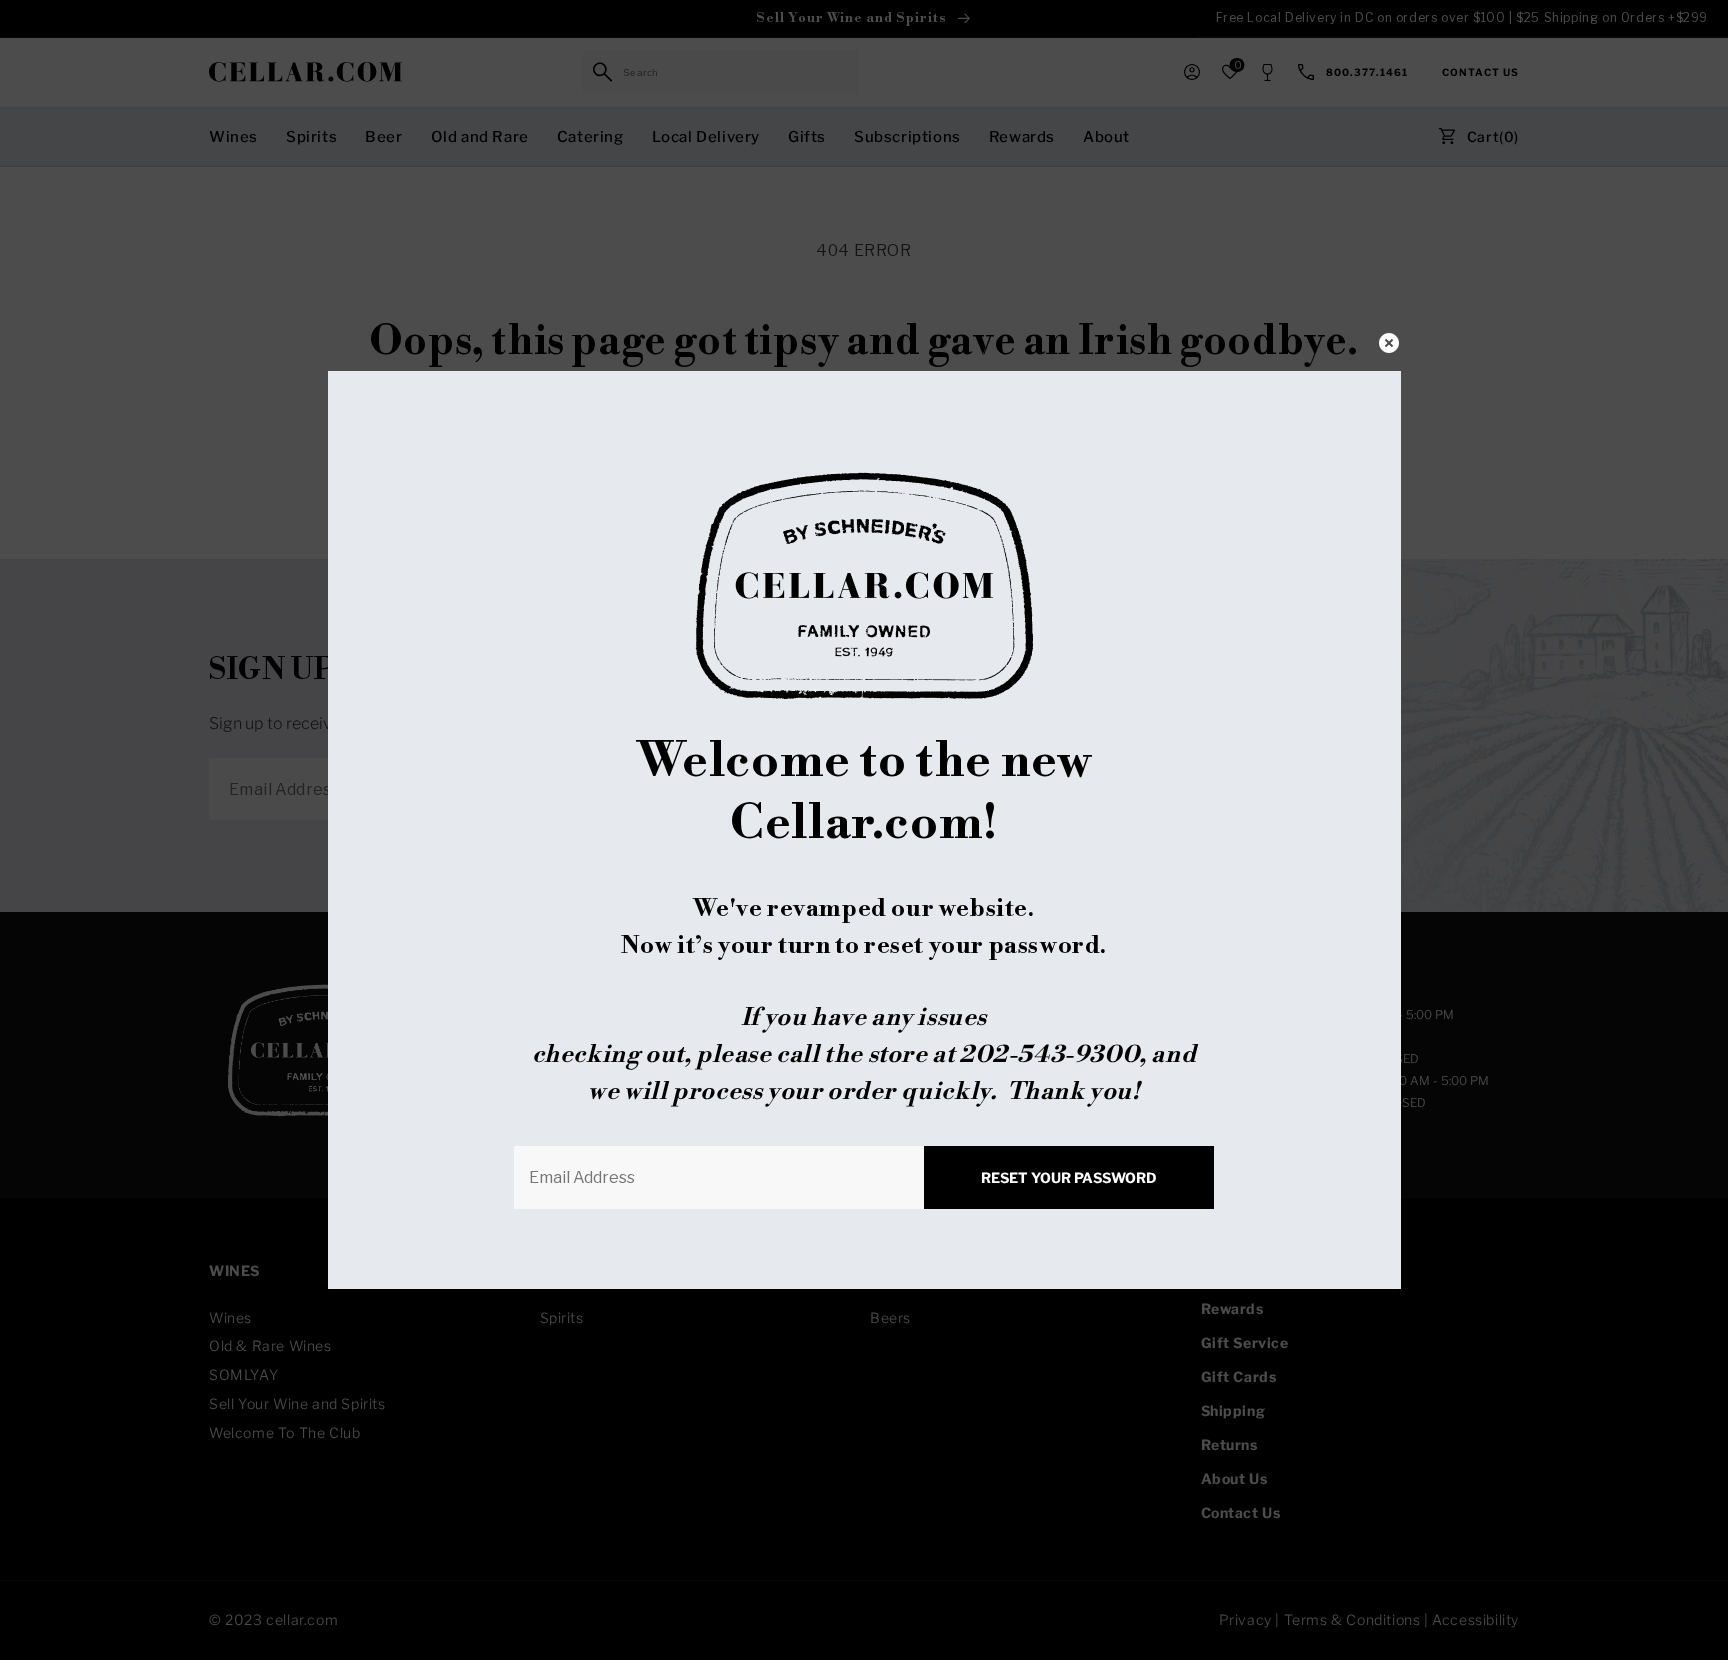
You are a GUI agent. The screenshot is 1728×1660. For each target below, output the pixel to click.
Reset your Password (1069, 1177)
